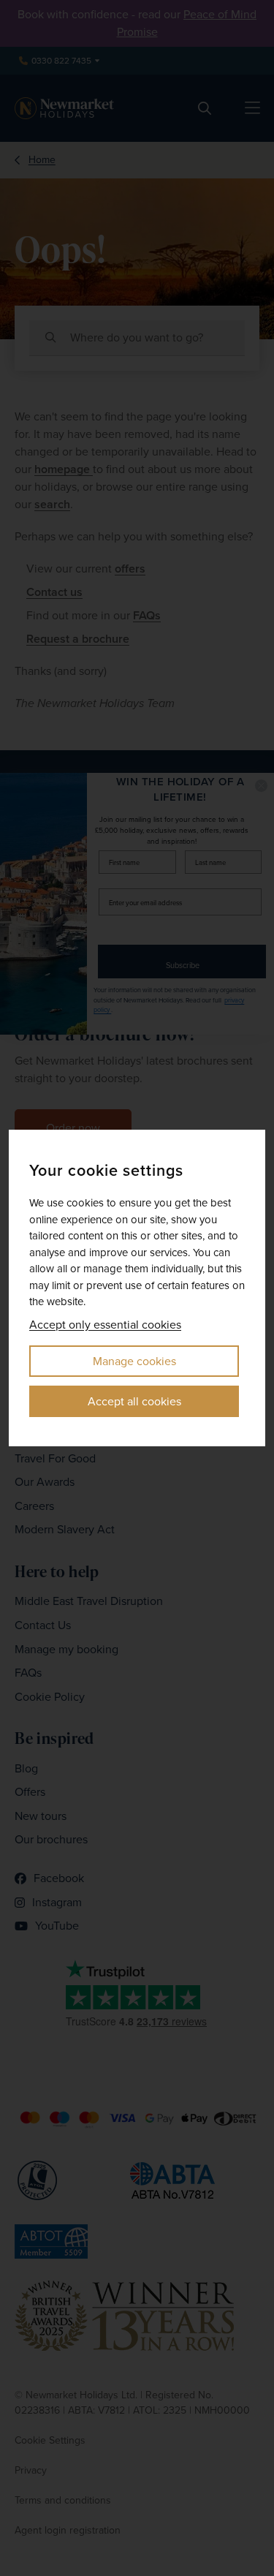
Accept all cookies (134, 1401)
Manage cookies (134, 1361)
